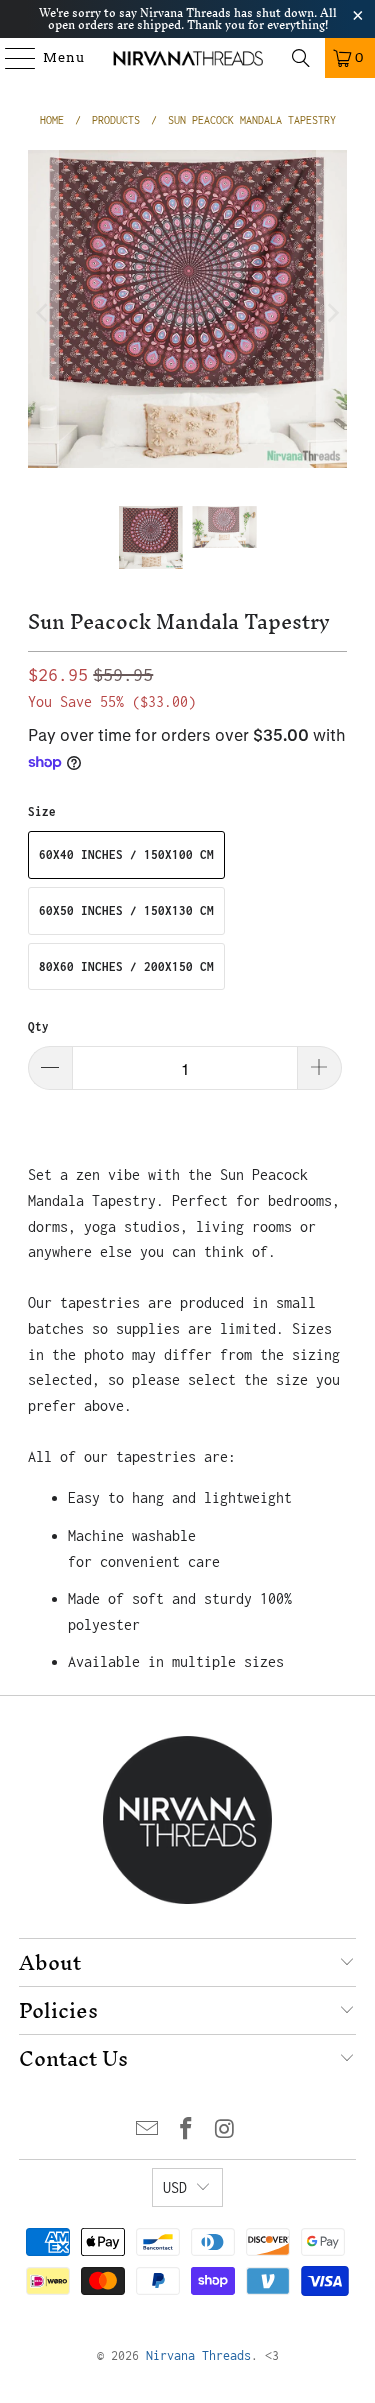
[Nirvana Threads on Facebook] (187, 2130)
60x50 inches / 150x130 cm (126, 910)
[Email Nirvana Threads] (148, 2130)
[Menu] (11, 58)
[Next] (332, 313)
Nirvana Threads (198, 2355)
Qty (38, 1026)
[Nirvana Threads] (188, 58)
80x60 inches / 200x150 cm (126, 966)
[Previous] (43, 313)
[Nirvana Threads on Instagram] (225, 2130)
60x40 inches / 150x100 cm (126, 854)
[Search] (301, 58)
